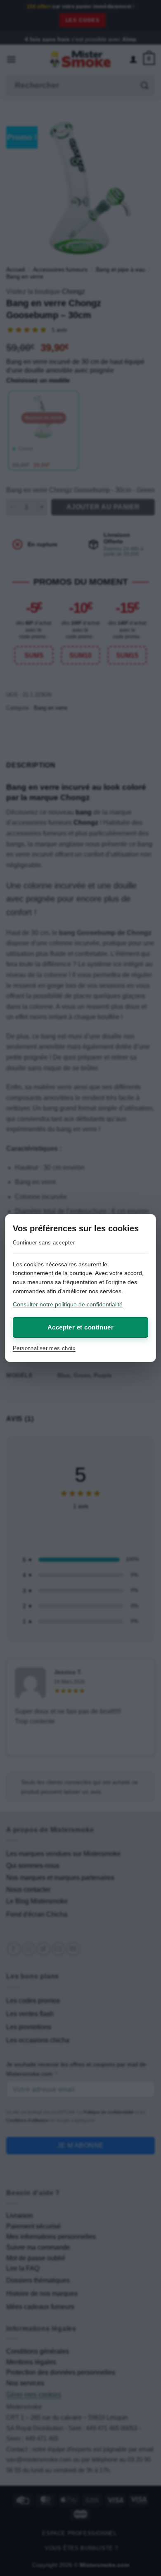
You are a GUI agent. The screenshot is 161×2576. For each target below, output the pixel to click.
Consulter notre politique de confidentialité (68, 1304)
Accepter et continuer (80, 1327)
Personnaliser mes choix (44, 1348)
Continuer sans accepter (44, 1243)
